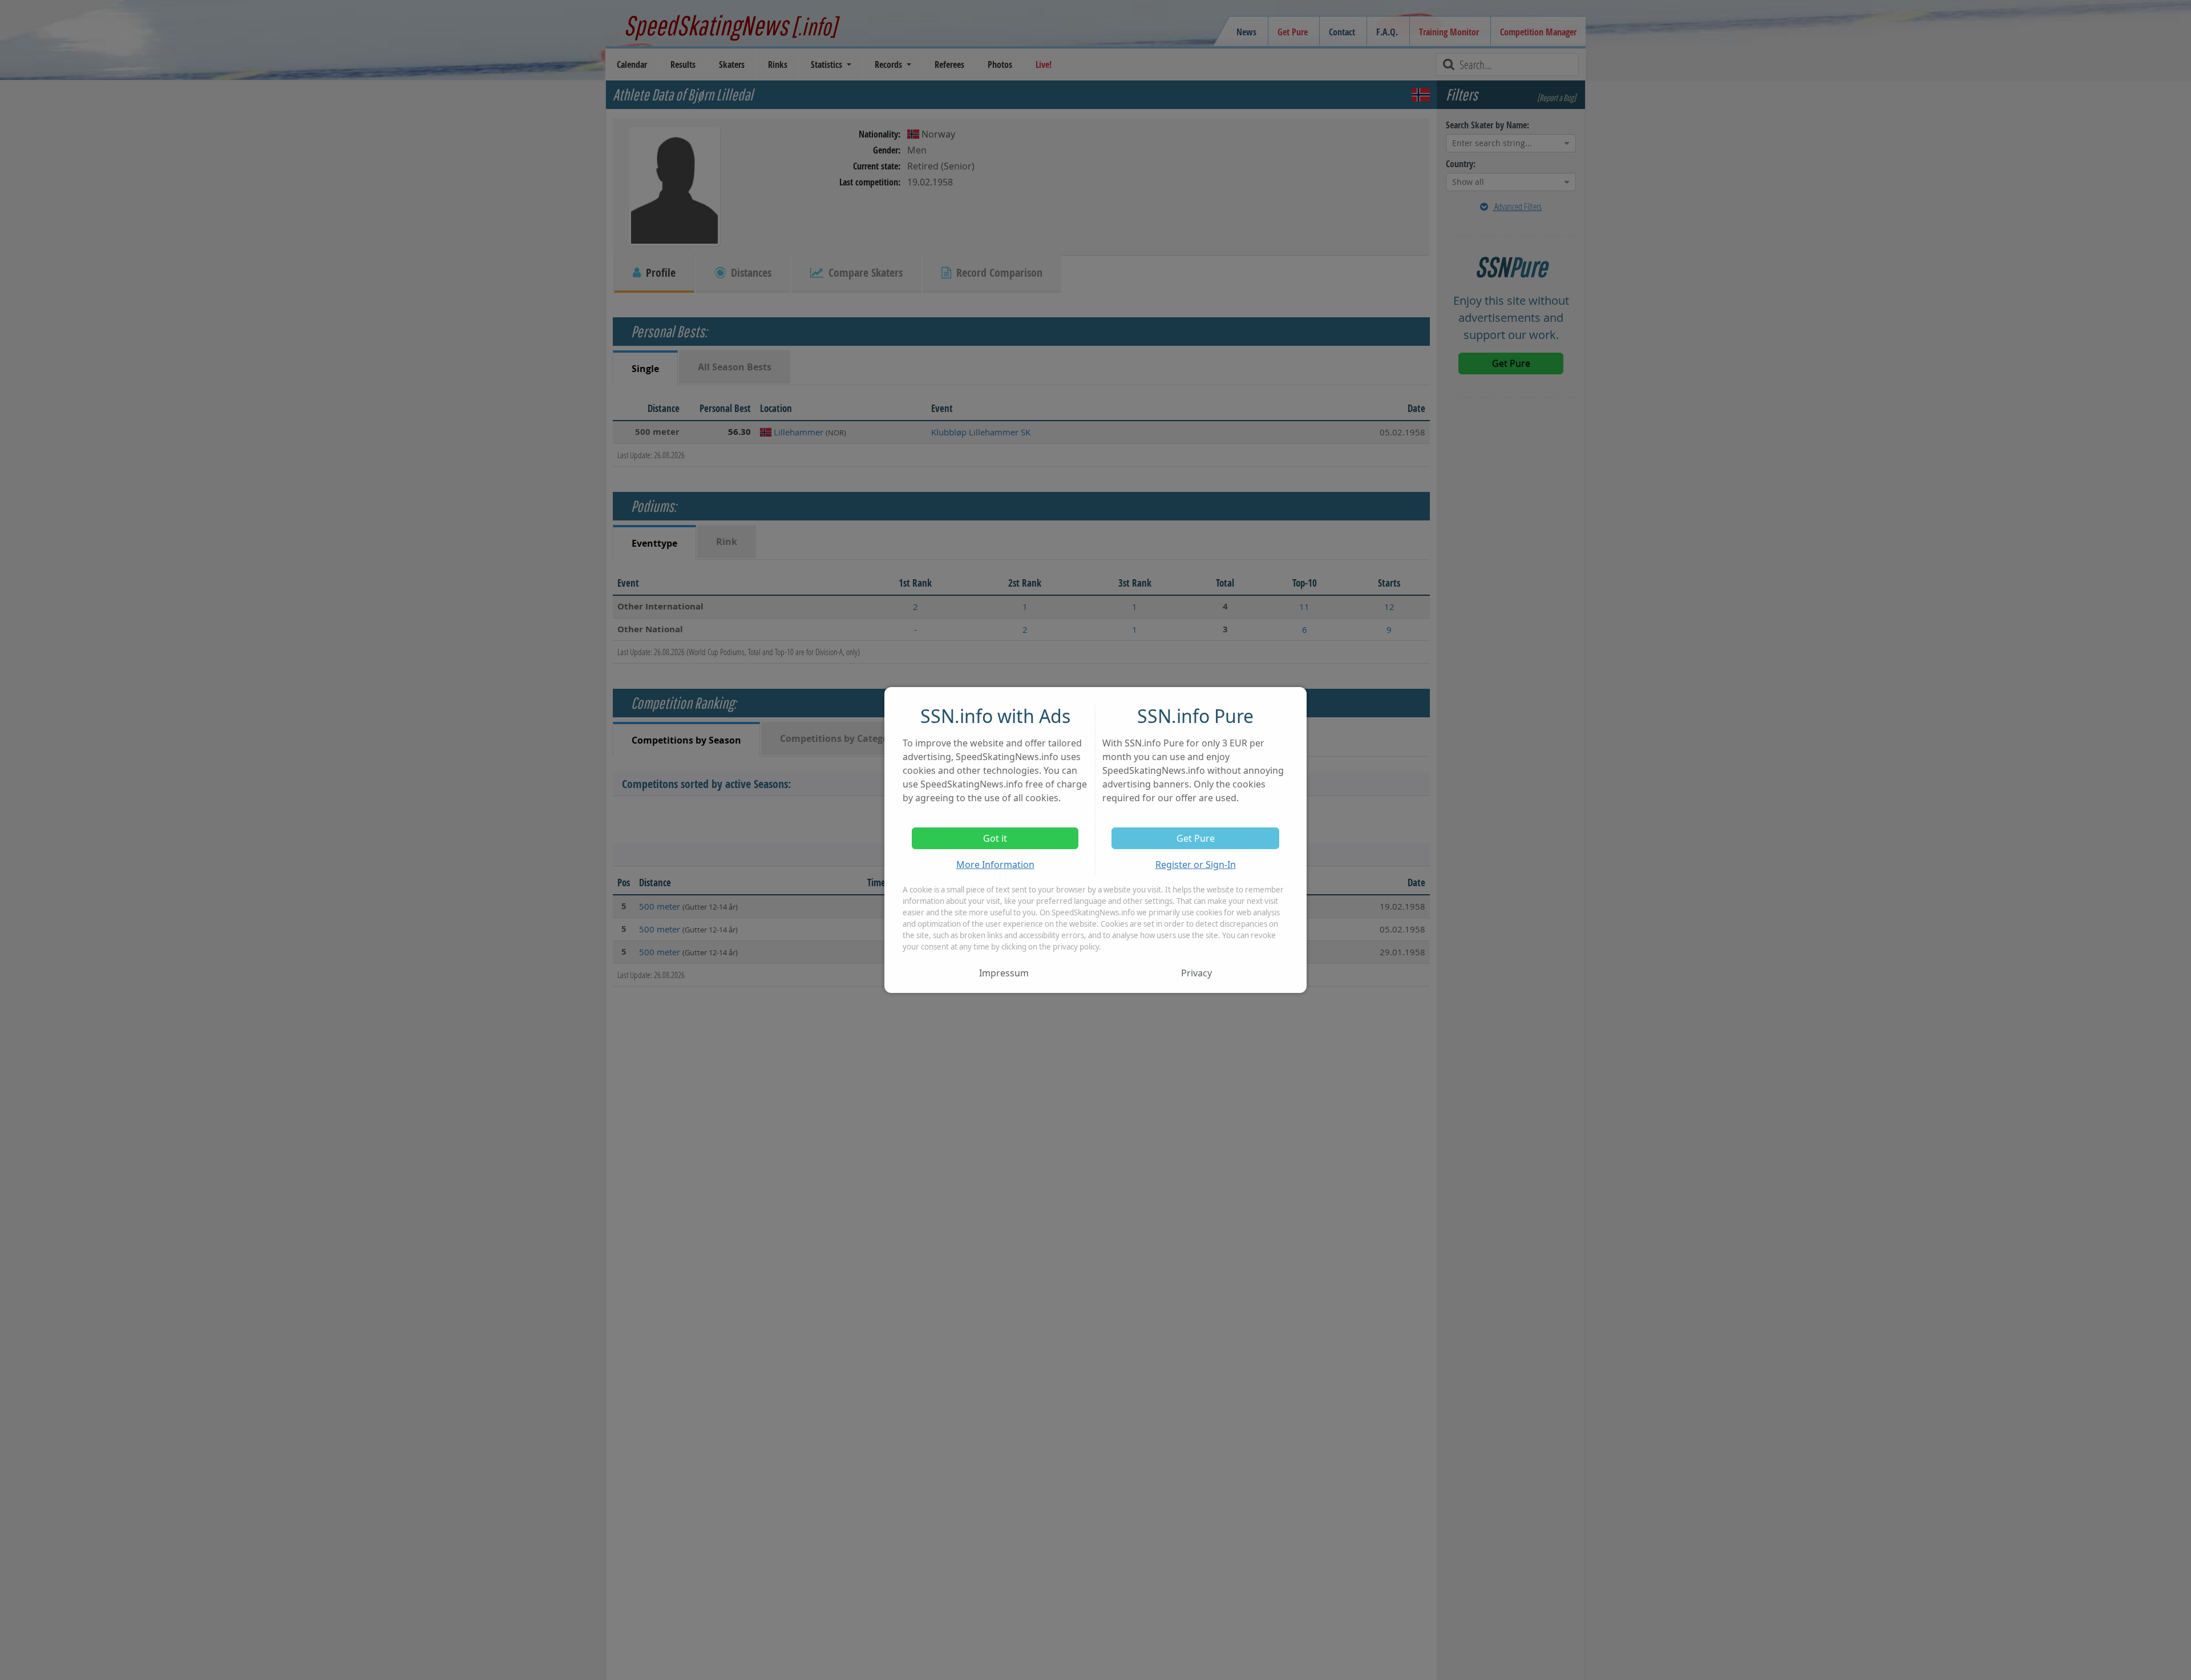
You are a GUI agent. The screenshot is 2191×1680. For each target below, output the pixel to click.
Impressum (1004, 973)
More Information (995, 865)
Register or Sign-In (1196, 865)
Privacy (1196, 973)
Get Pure (1196, 838)
